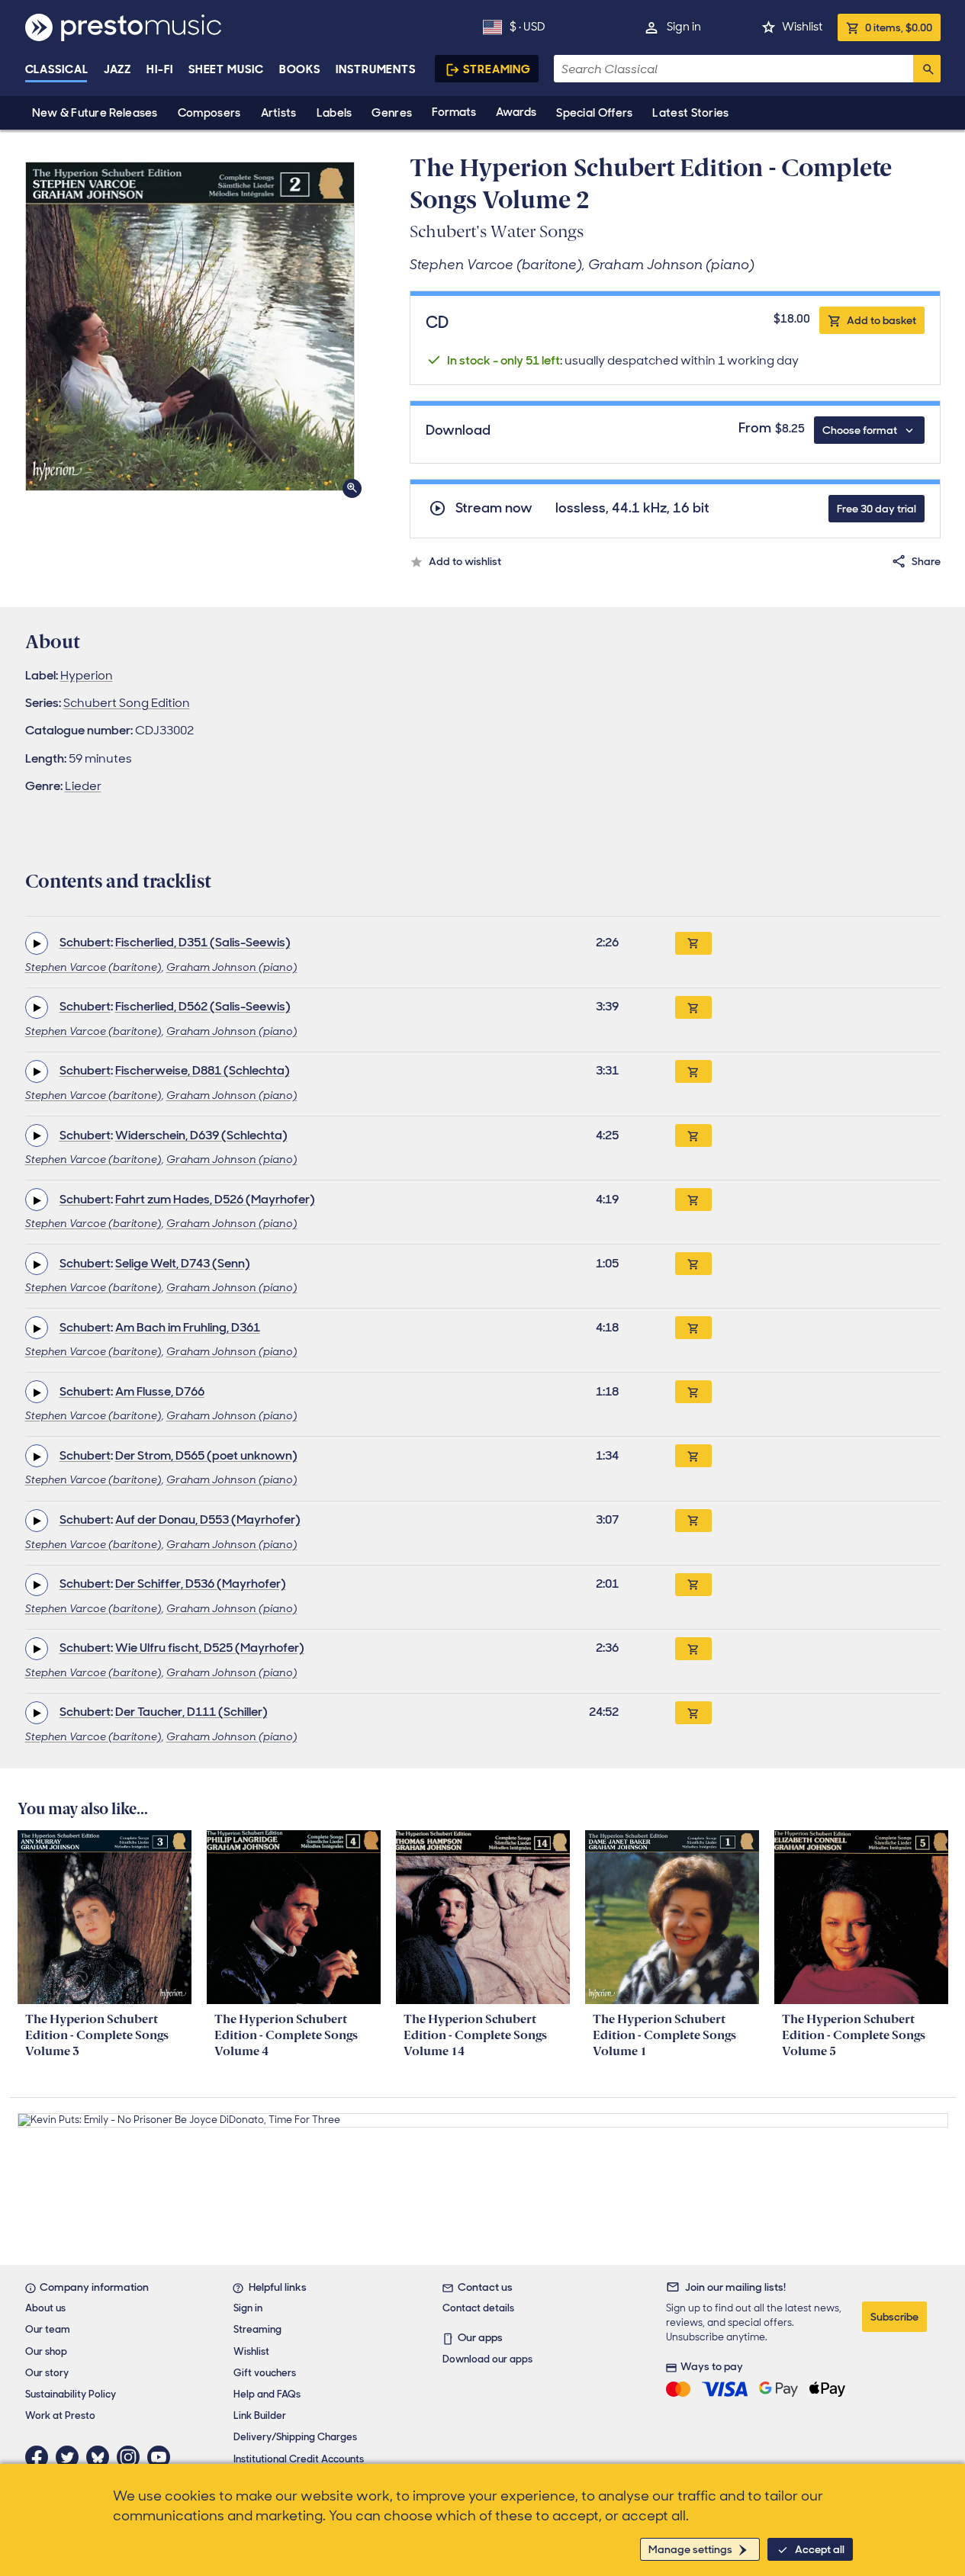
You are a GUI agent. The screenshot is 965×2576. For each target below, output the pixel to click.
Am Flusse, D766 (160, 1391)
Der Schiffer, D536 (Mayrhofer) (201, 1584)
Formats (454, 112)
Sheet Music (226, 69)
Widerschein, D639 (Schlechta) (201, 1135)
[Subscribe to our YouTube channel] (162, 2457)
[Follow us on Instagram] (132, 2457)
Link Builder (260, 2415)
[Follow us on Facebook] (40, 2457)
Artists (279, 113)
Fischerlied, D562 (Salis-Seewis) (203, 1006)
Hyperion (87, 675)
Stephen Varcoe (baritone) (93, 967)
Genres (392, 113)
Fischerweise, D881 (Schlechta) (203, 1070)
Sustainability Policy (71, 2394)
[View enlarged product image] (190, 326)
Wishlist (802, 27)
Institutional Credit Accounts (299, 2459)
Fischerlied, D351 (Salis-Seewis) (203, 942)
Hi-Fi (160, 69)
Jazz (118, 69)
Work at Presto (60, 2415)
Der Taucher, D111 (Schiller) (191, 1712)
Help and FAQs (267, 2394)
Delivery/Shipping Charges (295, 2437)
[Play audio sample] (37, 943)
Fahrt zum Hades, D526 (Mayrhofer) (215, 1199)
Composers (209, 113)
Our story (47, 2373)
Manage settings (690, 2549)
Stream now (494, 508)
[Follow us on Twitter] (71, 2457)
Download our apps (487, 2359)
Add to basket (881, 320)
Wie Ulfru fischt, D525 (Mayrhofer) (210, 1648)
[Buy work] (693, 943)
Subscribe (894, 2317)
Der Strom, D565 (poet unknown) (206, 1455)
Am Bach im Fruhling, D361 (188, 1327)
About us (45, 2308)
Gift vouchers (265, 2373)
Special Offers (594, 113)
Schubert (85, 942)
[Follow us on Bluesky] (101, 2457)
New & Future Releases (95, 113)
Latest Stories (690, 113)
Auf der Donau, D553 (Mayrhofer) (208, 1519)
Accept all (820, 2549)
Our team (48, 2329)
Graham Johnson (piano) (232, 967)
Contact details (478, 2308)
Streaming (497, 69)
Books (300, 69)
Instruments (376, 69)
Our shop (46, 2351)
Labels (335, 113)
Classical (57, 69)
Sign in (684, 27)
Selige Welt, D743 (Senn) (183, 1263)
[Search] (927, 69)
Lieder (83, 786)
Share (926, 561)
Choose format (860, 430)
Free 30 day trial (877, 509)
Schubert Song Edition (127, 703)
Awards (516, 112)
